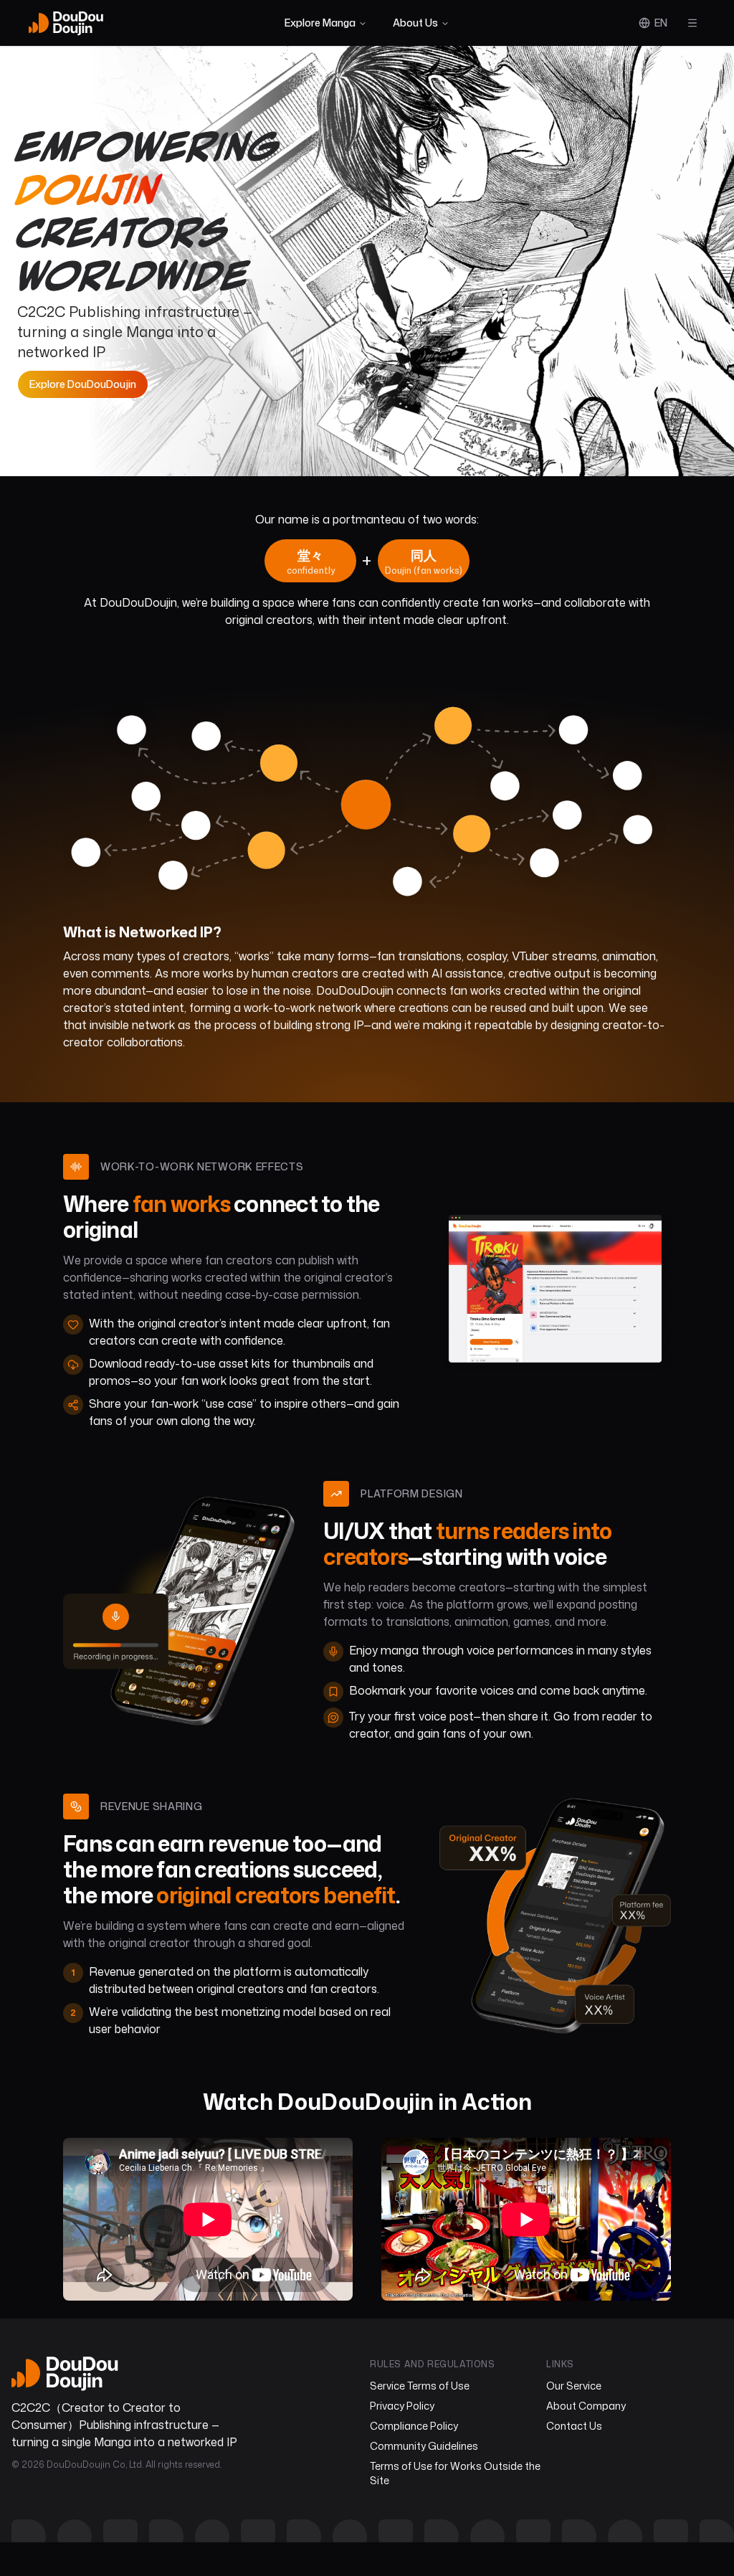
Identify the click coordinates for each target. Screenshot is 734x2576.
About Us (415, 23)
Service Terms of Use (420, 2386)
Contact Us (574, 2426)
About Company (586, 2406)
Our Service (574, 2386)
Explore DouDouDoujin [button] (83, 384)
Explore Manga (320, 23)
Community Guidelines (424, 2446)
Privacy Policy (402, 2406)
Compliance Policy (414, 2426)
